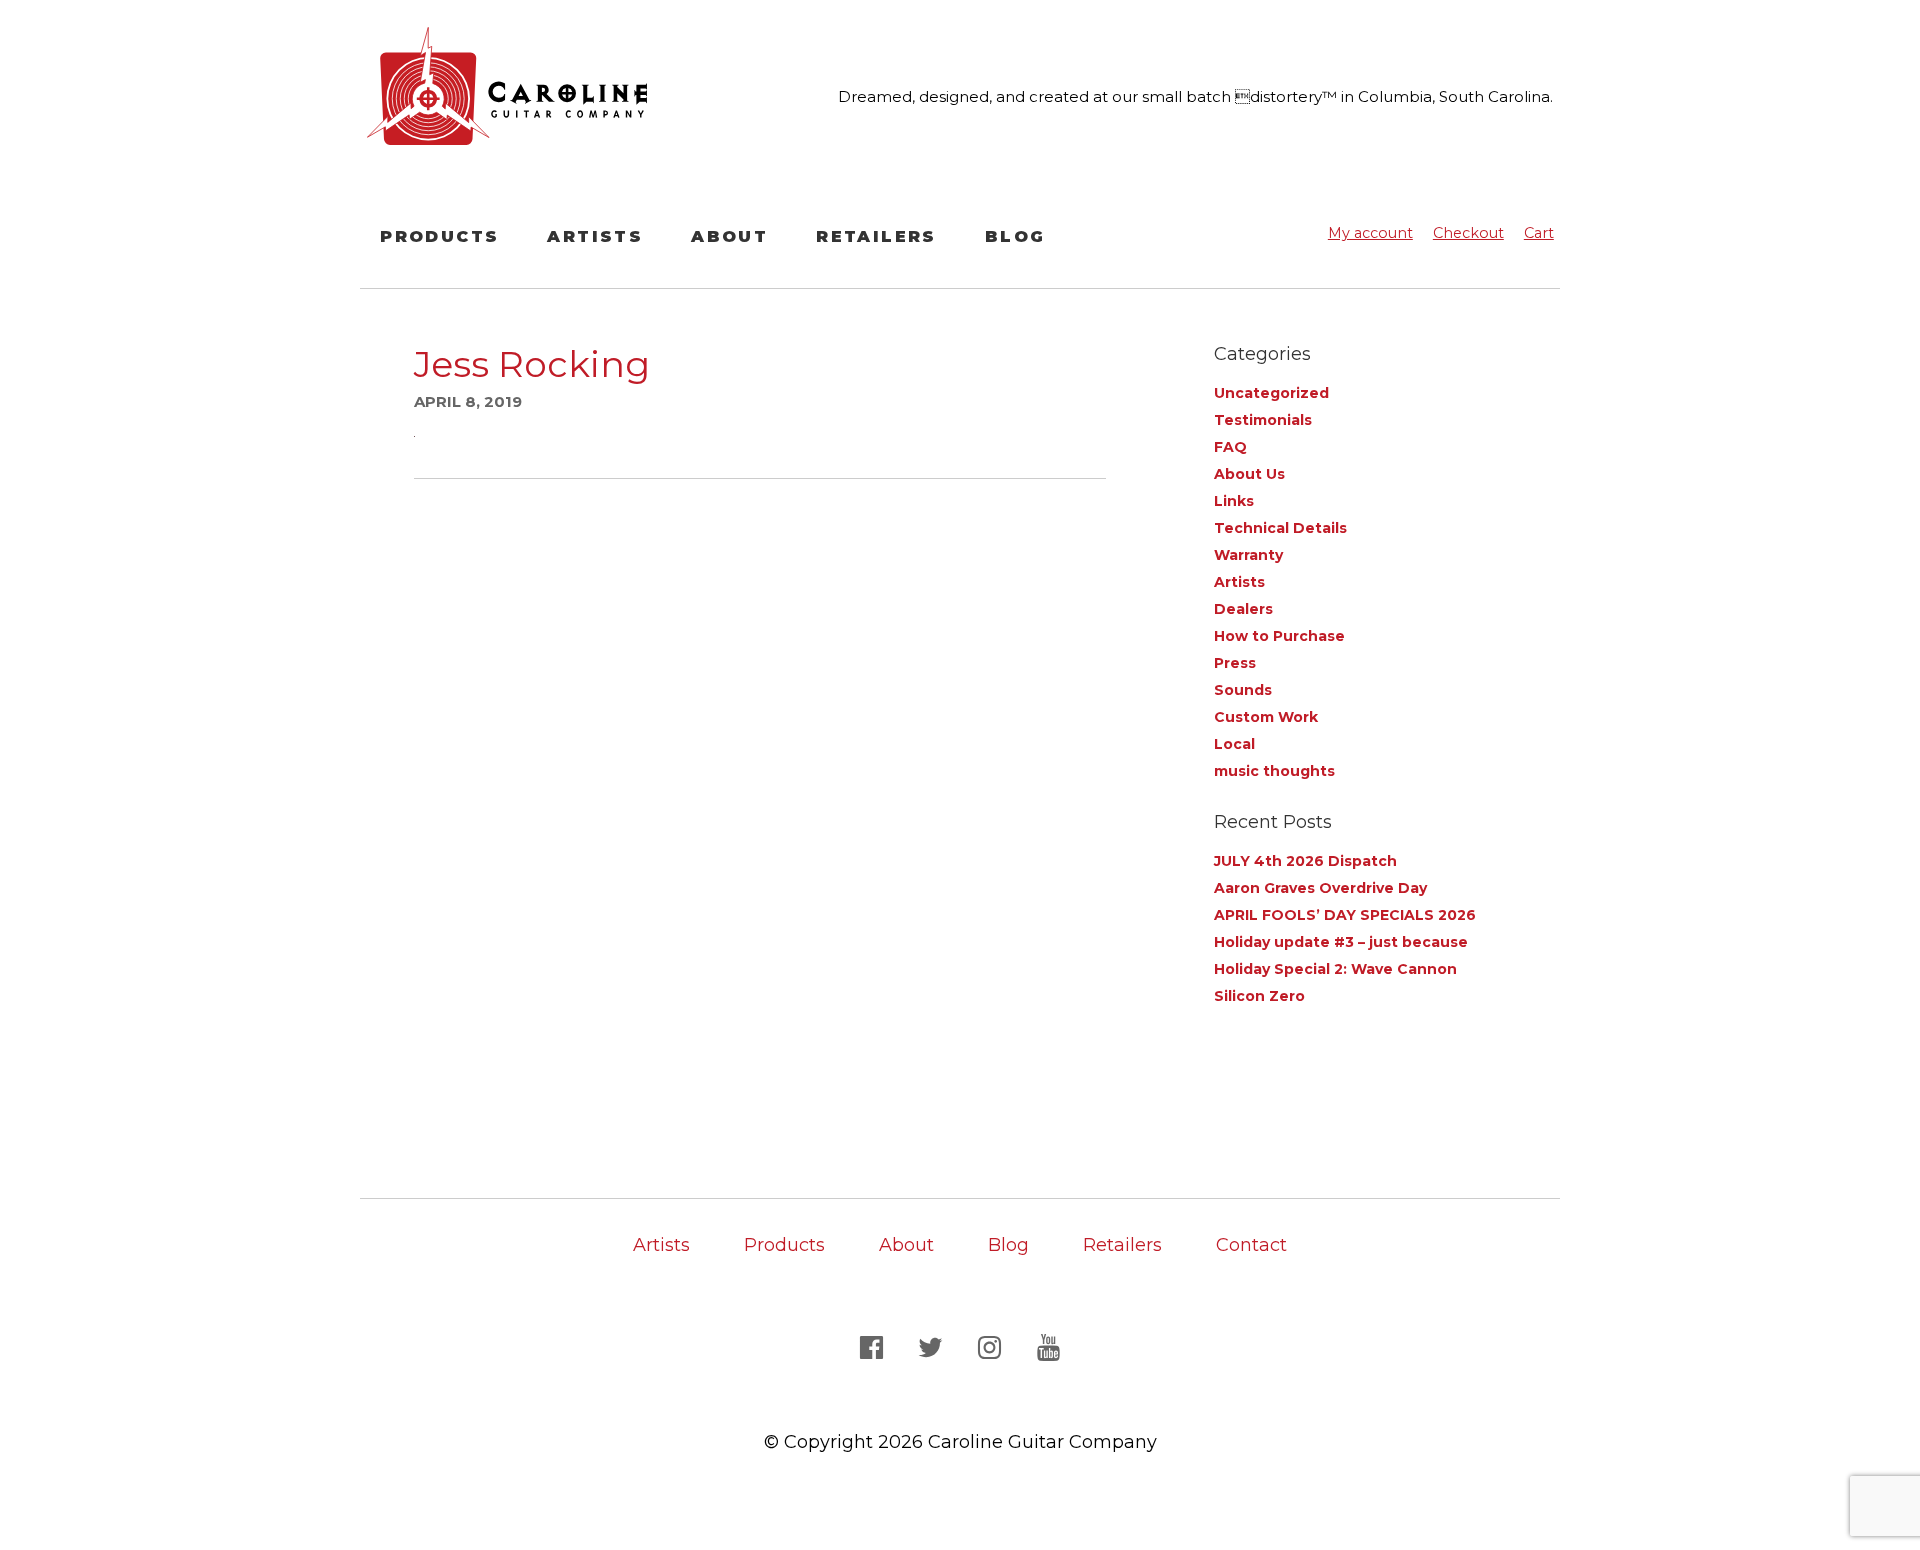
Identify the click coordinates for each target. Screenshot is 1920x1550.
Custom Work (1266, 717)
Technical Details (1280, 528)
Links (1234, 501)
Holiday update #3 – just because (1341, 942)
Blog (1015, 236)
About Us (1249, 474)
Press (1235, 663)
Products (439, 236)
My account (1370, 233)
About (729, 236)
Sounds (1243, 690)
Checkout (1468, 233)
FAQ (1230, 447)
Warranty (1248, 555)
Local (1234, 744)
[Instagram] (992, 1347)
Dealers (1243, 609)
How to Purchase (1279, 636)
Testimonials (1263, 420)
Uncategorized (1271, 393)
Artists (595, 236)
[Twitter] (933, 1347)
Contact (1251, 1245)
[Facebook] (874, 1347)
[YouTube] (1049, 1347)
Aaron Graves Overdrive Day (1320, 888)
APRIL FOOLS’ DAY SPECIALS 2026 (1345, 915)
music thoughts (1274, 771)
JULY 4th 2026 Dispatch (1305, 861)
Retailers (876, 236)
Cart (1539, 233)
